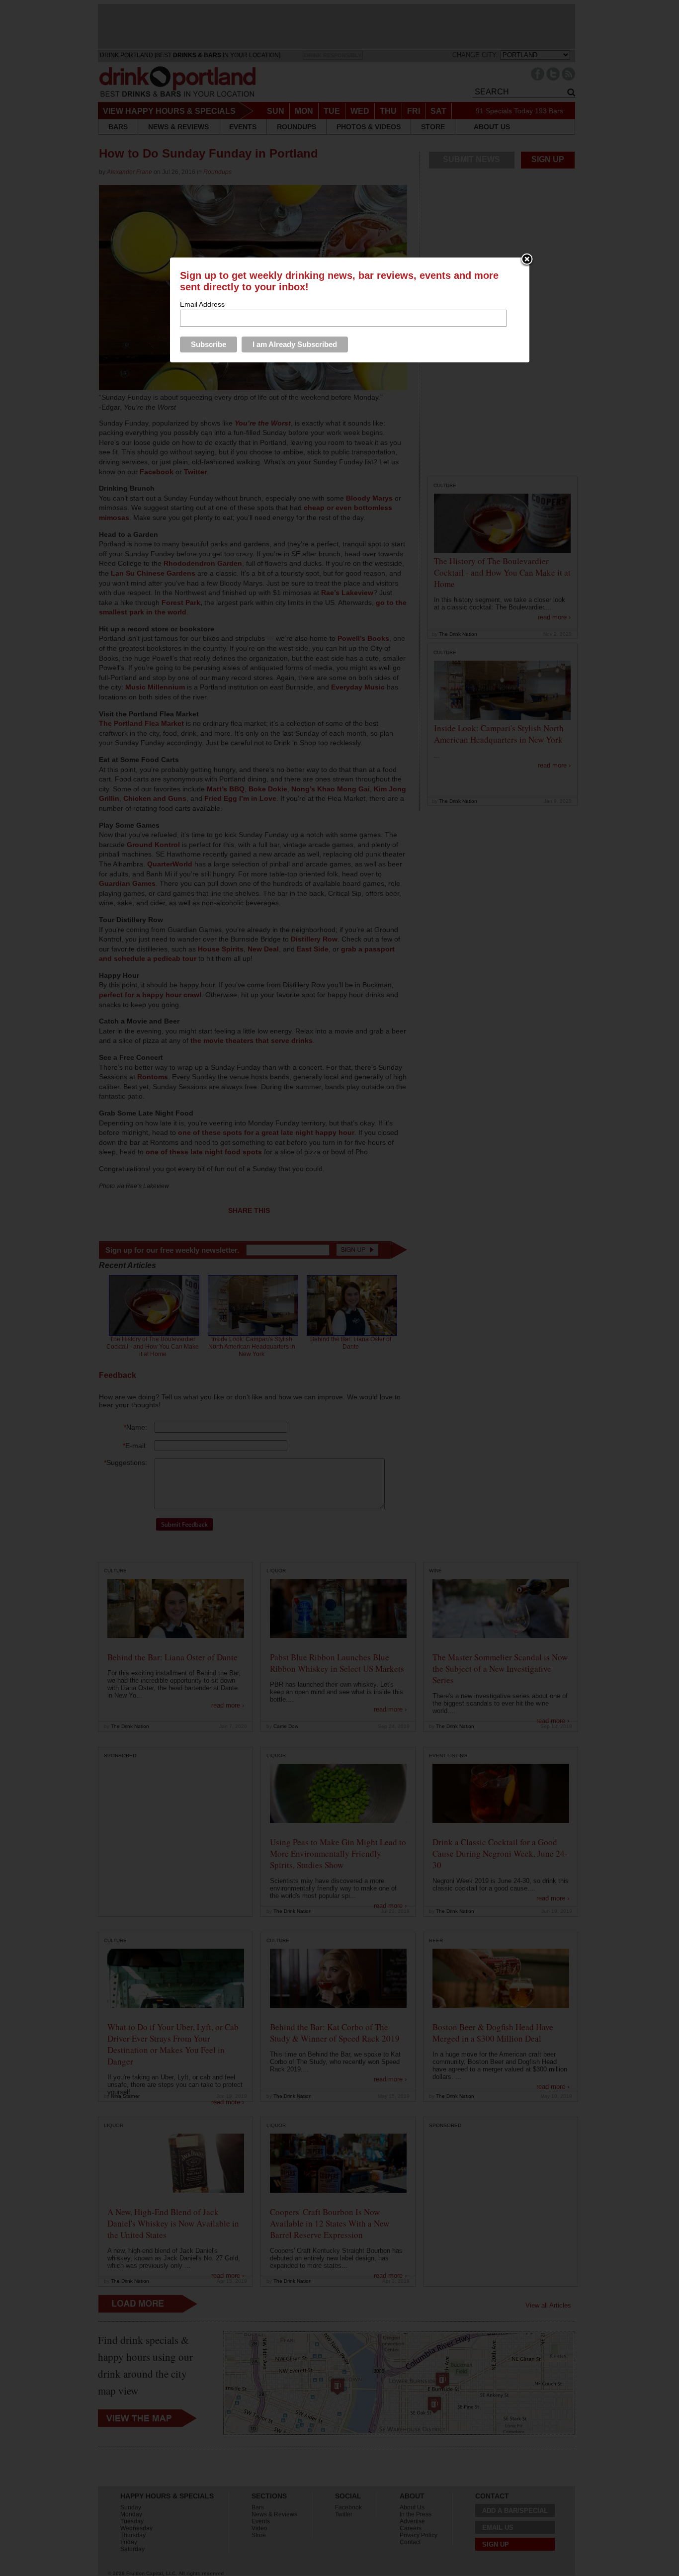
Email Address (202, 304)
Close (527, 260)
